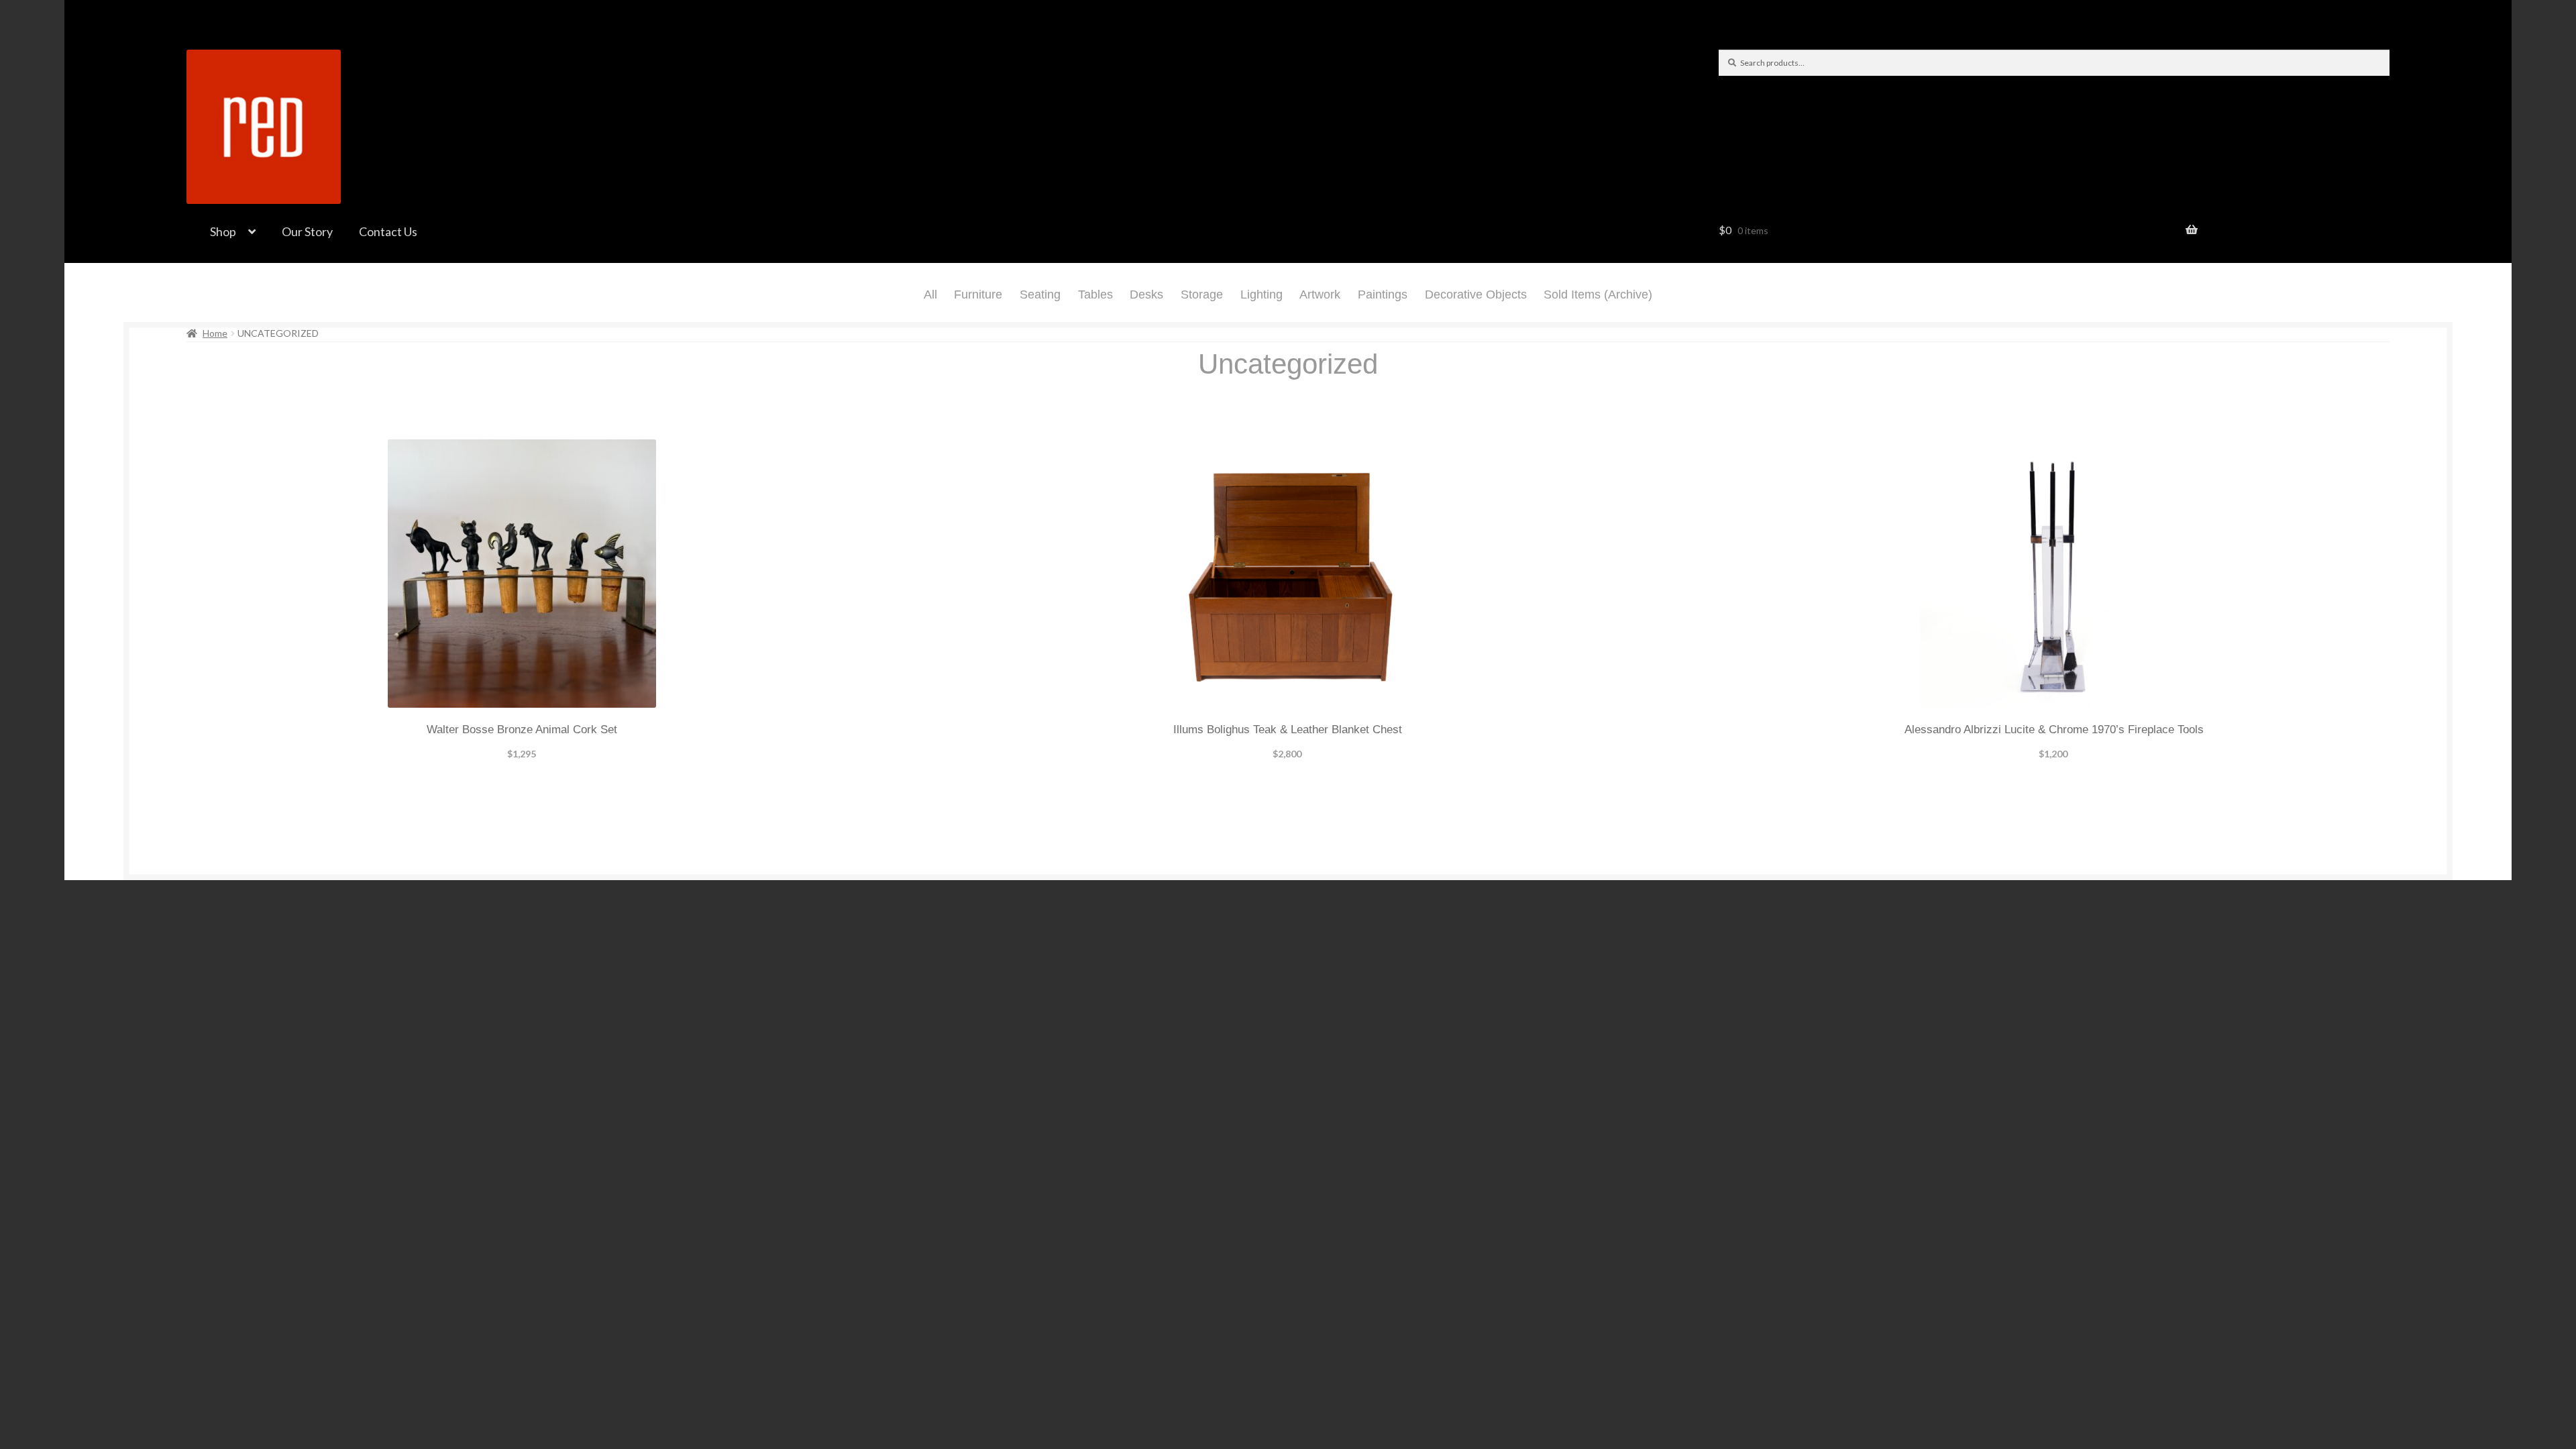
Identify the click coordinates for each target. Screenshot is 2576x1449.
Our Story (307, 231)
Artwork (1320, 294)
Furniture (978, 294)
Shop (223, 231)
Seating (1040, 294)
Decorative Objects (1476, 294)
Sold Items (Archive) (1598, 294)
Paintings (1383, 294)
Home (215, 333)
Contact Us (388, 231)
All (930, 294)
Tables (1095, 294)
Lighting (1262, 294)
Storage (1202, 294)
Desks (1146, 294)
